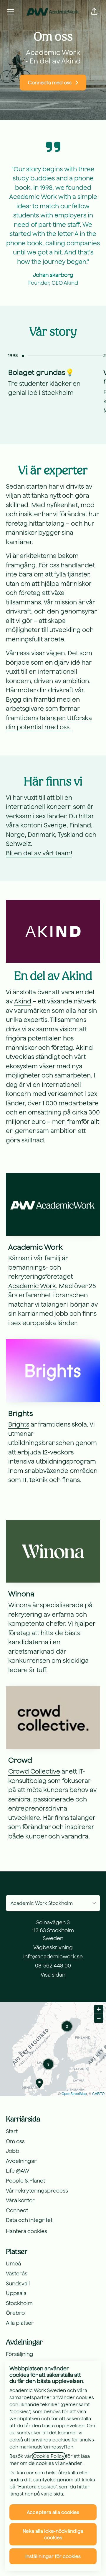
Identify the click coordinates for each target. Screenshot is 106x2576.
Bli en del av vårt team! (39, 853)
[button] (94, 12)
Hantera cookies (26, 2231)
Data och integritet (29, 2220)
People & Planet (25, 2181)
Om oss (15, 2141)
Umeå (13, 2264)
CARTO (98, 2093)
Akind (23, 1001)
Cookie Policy (49, 2456)
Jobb (13, 2151)
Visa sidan (53, 1975)
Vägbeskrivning (53, 1947)
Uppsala (16, 2293)
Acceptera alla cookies (53, 2512)
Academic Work (32, 1286)
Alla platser (20, 2323)
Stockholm (19, 2303)
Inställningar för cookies (53, 2556)
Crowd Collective (34, 1771)
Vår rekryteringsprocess (37, 2191)
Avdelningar (21, 2161)
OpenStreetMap (74, 2093)
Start (12, 2131)
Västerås (17, 2274)
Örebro (15, 2313)
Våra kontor (20, 2200)
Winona (20, 1605)
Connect (17, 2210)
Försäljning (20, 2354)
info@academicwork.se (53, 1956)
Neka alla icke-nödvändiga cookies (53, 2534)
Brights (19, 1424)
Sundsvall (18, 2283)
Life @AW (18, 2171)
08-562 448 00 (53, 1966)
